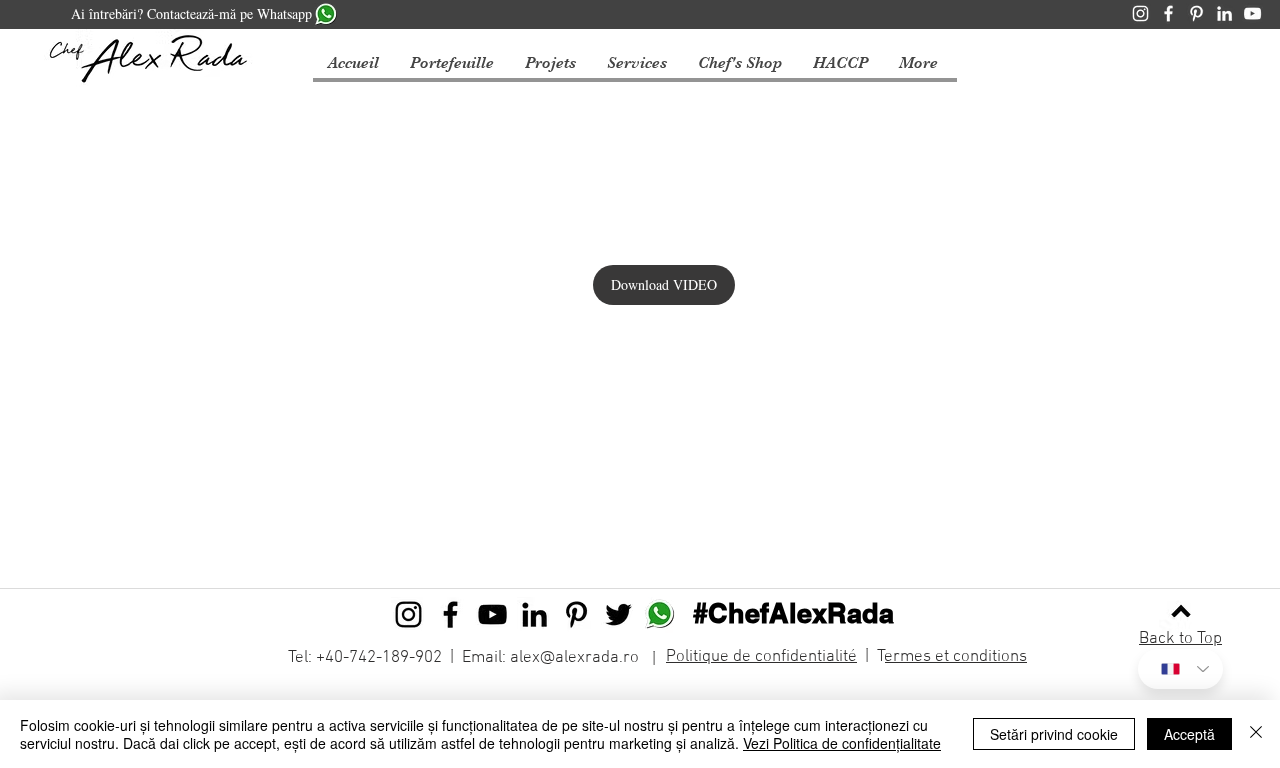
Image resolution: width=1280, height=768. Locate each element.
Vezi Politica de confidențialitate (842, 743)
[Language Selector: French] (1180, 669)
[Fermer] (1256, 734)
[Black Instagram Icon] (408, 614)
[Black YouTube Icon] (492, 614)
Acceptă (1189, 734)
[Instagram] (1140, 13)
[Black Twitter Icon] (618, 614)
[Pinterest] (1196, 13)
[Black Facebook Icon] (450, 614)
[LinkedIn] (1224, 13)
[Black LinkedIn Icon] (534, 614)
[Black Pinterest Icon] (576, 614)
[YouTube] (1252, 13)
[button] (550, 63)
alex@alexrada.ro (574, 658)
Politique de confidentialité (761, 657)
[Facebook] (1168, 13)
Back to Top (1180, 639)
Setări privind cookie (1054, 734)
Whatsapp (284, 13)
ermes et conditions (956, 657)
